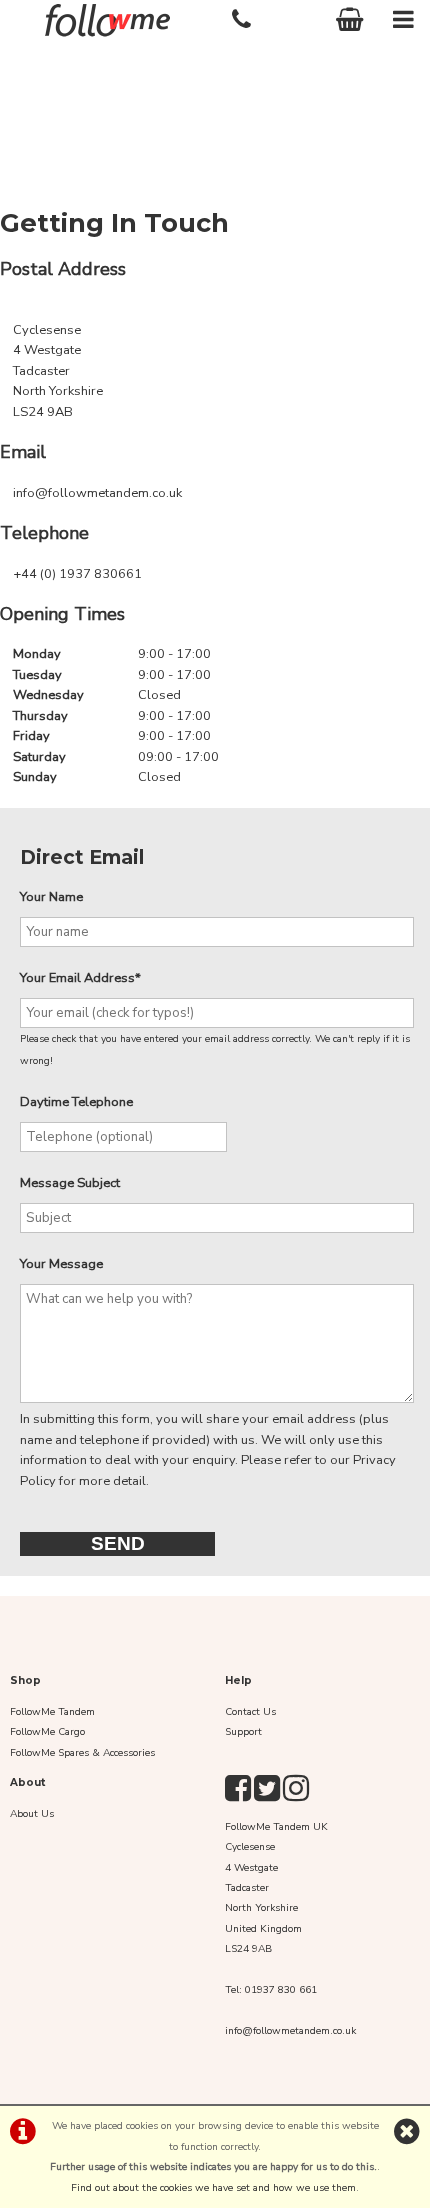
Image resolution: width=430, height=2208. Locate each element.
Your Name (51, 897)
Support (243, 1732)
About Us (32, 1814)
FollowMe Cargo (47, 1732)
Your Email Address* (80, 978)
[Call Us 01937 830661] (242, 17)
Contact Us (250, 1712)
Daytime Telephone (76, 1102)
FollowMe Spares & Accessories (82, 1753)
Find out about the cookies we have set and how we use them (213, 2188)
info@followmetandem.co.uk (97, 493)
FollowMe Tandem (52, 1712)
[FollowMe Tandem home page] (107, 20)
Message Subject (70, 1183)
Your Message (61, 1264)
